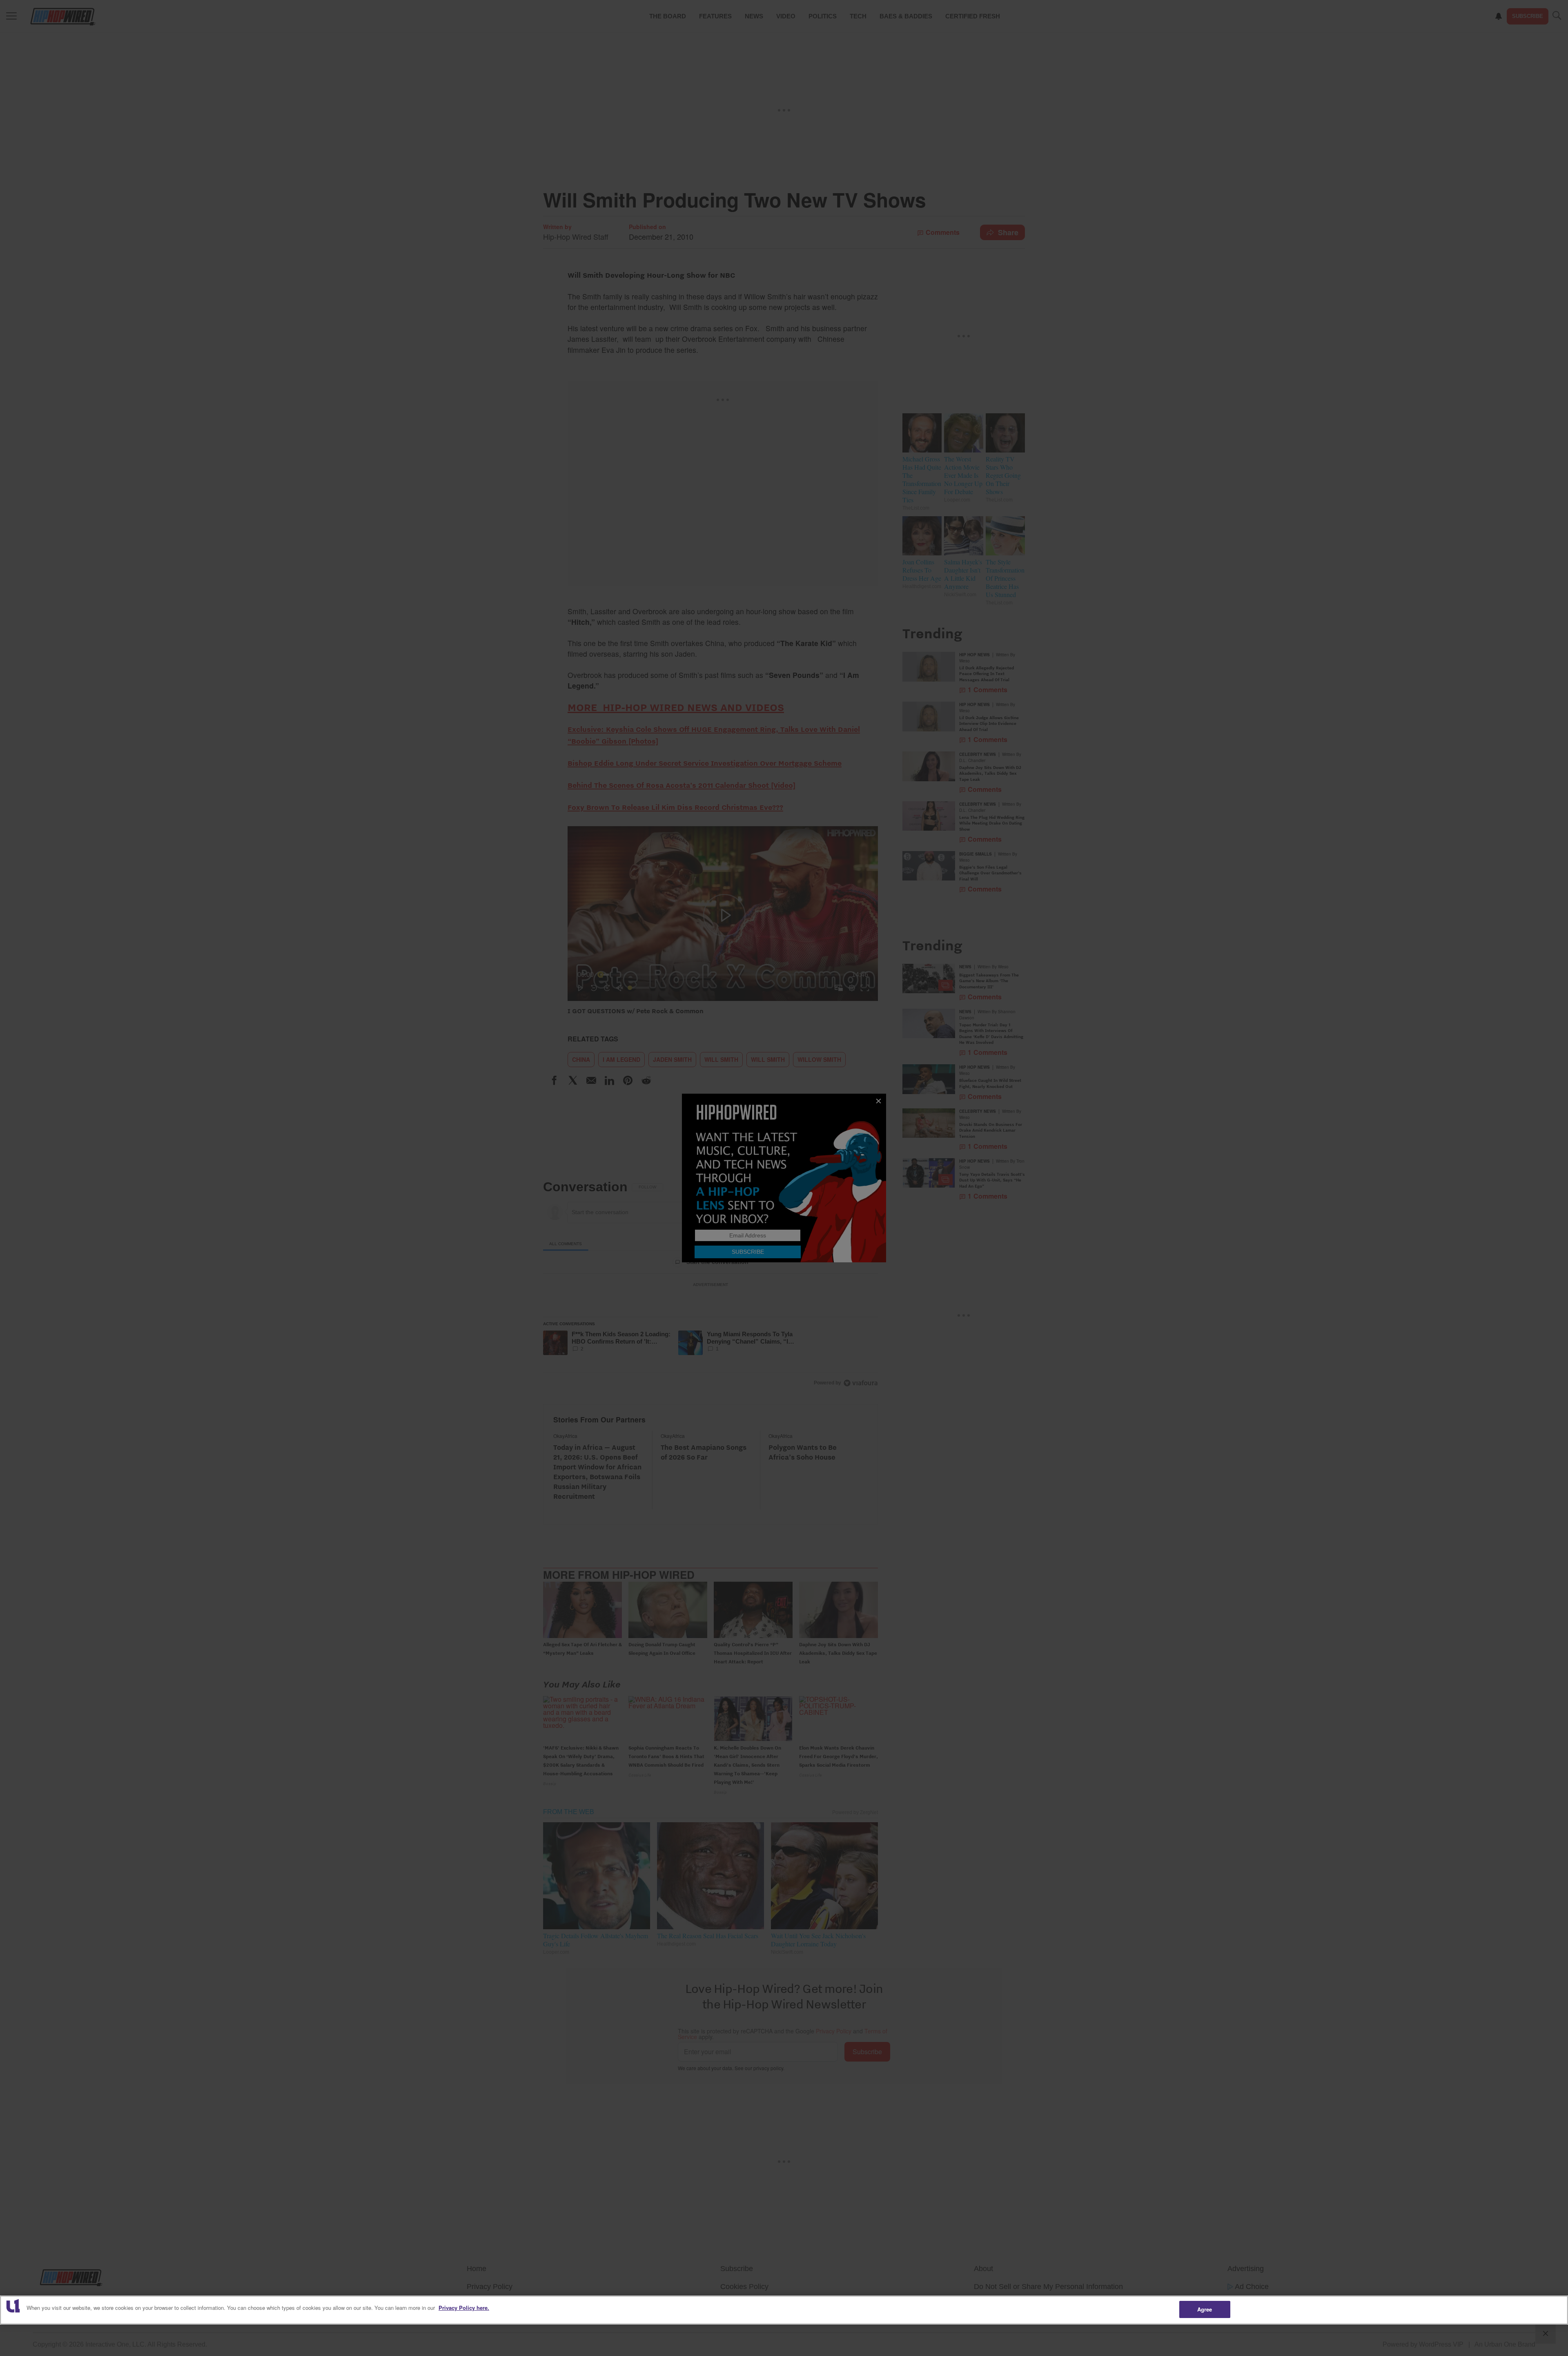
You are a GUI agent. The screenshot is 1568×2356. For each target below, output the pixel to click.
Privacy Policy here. (464, 2308)
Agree (1205, 2309)
